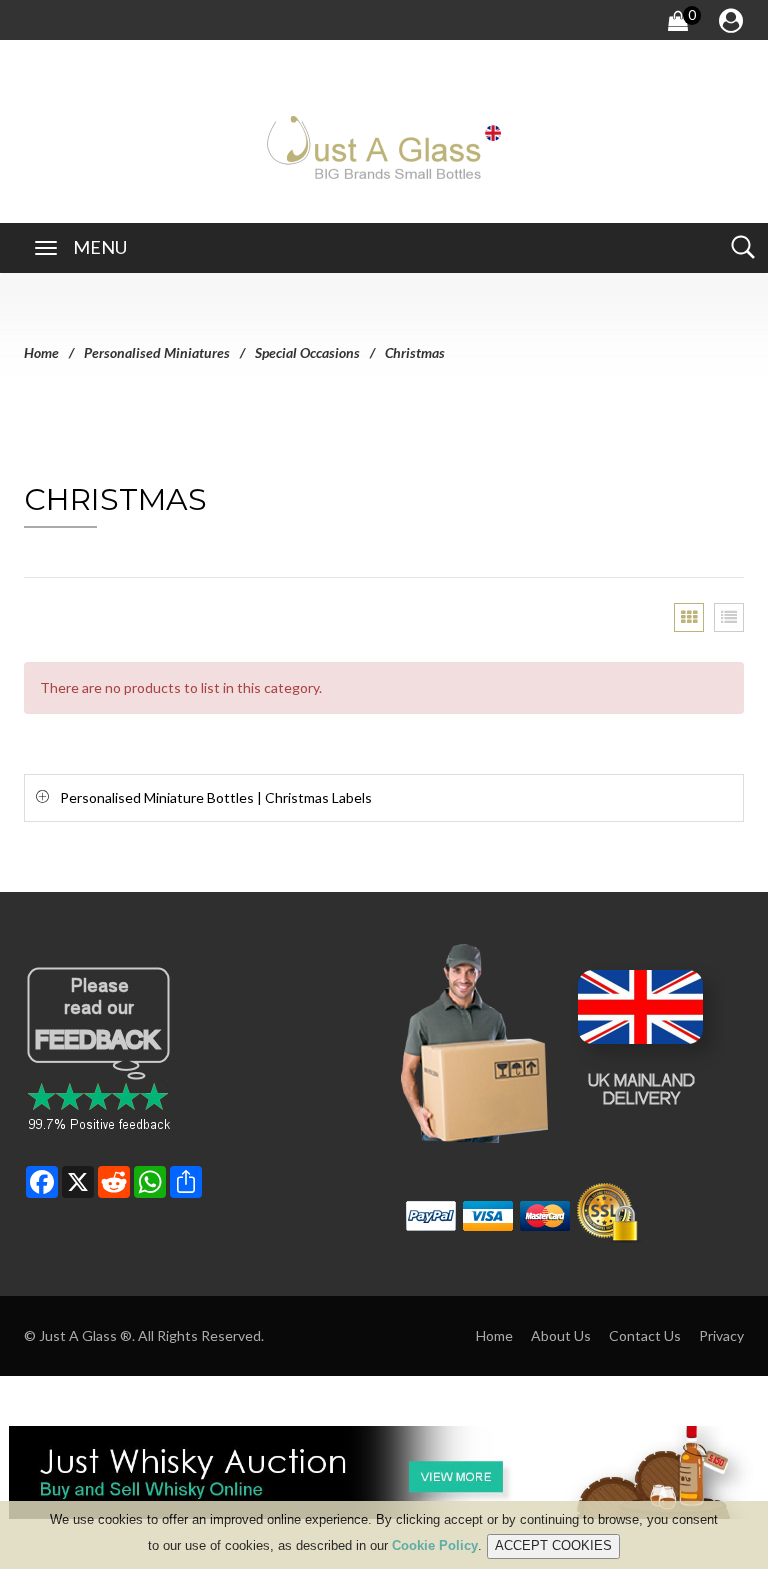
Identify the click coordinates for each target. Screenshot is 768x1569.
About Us (561, 1335)
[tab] (384, 797)
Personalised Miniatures (157, 352)
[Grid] (689, 617)
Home (41, 352)
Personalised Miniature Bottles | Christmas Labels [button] (216, 797)
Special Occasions (307, 352)
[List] (729, 617)
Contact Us (645, 1335)
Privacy (721, 1335)
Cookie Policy (435, 1545)
